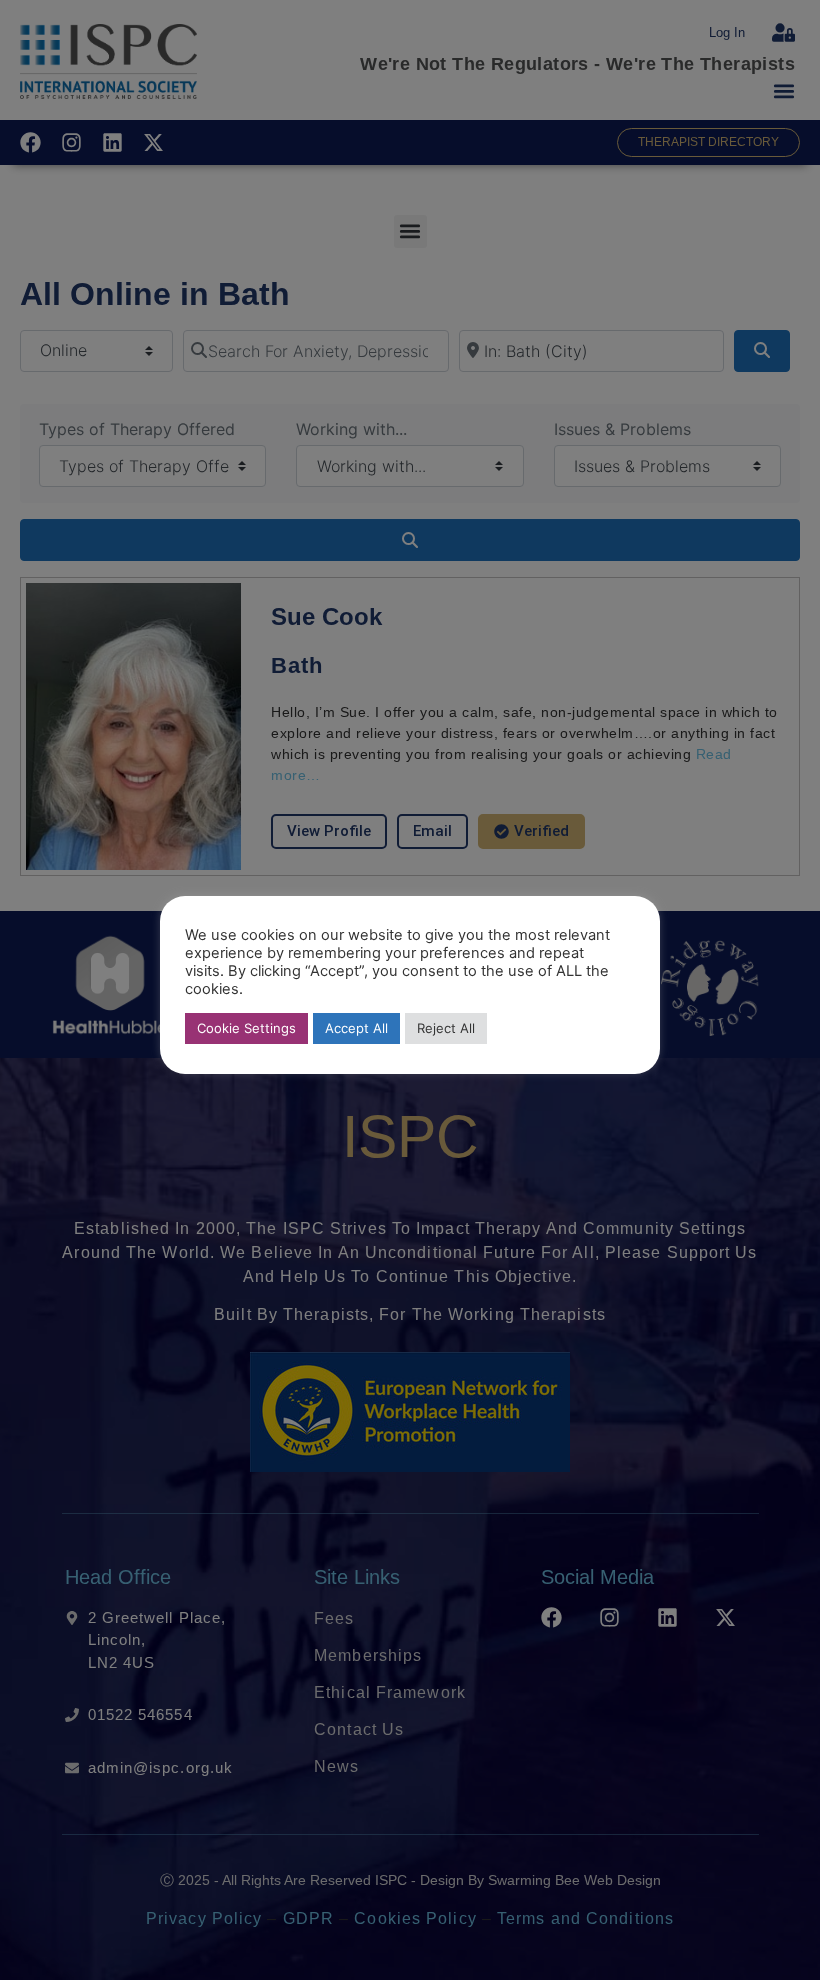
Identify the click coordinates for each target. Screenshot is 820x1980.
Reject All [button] (446, 1028)
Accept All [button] (356, 1028)
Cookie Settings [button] (246, 1028)
